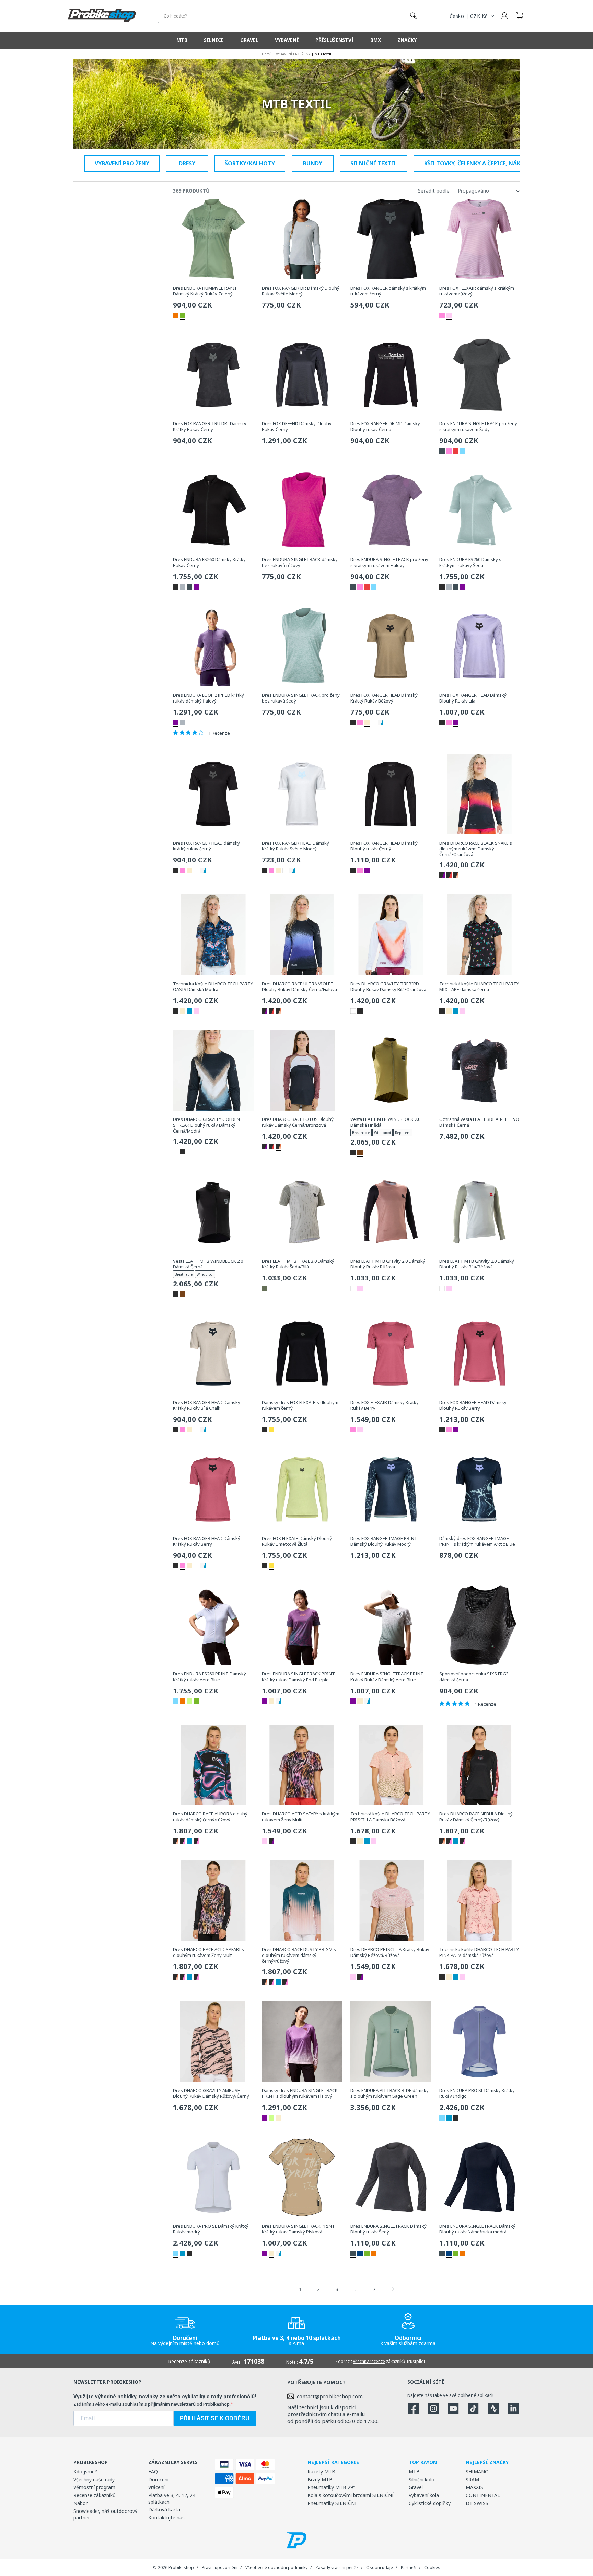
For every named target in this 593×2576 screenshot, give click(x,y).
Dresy (187, 163)
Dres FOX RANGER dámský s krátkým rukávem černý (388, 291)
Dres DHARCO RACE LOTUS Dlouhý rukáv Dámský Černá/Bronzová (298, 1122)
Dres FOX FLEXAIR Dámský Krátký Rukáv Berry (385, 1405)
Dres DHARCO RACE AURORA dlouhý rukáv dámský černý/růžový (210, 1817)
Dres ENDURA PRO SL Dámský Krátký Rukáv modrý (211, 2229)
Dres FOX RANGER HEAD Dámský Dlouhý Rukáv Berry (473, 1405)
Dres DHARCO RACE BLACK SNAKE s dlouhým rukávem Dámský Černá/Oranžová (476, 849)
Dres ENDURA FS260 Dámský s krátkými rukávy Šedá (470, 562)
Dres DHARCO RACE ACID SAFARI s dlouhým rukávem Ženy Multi (208, 1952)
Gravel (416, 2487)
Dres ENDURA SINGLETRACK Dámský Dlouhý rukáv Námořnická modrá (477, 2229)
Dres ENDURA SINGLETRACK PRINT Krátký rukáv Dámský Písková (298, 2229)
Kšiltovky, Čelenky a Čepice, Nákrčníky (482, 163)
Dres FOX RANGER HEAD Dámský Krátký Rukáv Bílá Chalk (207, 1405)
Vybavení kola (424, 2495)
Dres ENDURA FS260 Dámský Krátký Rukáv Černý (209, 562)
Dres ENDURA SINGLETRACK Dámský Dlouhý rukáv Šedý (388, 2229)
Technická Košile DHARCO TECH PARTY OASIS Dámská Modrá (213, 987)
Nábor (80, 2503)
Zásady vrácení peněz (337, 2568)
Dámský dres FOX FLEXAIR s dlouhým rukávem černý (300, 1405)
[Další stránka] (393, 2289)
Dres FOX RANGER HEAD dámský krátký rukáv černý (206, 846)
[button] (520, 16)
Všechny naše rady (94, 2479)
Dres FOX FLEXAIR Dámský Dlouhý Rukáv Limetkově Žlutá (297, 1541)
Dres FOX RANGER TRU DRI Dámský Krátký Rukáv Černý (210, 427)
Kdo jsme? (85, 2471)
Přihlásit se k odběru (215, 2418)
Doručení (158, 2479)
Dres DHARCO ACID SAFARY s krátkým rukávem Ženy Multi (301, 1817)
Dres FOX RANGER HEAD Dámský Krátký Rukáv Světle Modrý (295, 846)
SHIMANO (477, 2471)
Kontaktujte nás (166, 2517)
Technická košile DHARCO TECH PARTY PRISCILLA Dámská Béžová (390, 1817)
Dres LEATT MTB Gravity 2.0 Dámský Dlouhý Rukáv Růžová (388, 1264)
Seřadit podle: (434, 191)
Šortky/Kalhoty (250, 163)
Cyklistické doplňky (430, 2503)
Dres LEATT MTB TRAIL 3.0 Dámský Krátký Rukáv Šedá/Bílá (298, 1264)
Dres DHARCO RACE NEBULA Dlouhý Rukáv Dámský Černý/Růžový (476, 1817)
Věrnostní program (94, 2487)
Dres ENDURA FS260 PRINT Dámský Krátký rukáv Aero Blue (210, 1677)
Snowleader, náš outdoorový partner (105, 2514)
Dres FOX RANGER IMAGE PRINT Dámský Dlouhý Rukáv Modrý (384, 1541)
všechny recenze (369, 2361)
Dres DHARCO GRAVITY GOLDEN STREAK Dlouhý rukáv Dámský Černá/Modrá (206, 1125)
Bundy (313, 163)
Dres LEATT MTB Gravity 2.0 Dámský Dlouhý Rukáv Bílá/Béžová (477, 1264)
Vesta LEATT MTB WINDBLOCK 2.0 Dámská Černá (208, 1264)
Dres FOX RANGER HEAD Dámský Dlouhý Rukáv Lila (473, 698)
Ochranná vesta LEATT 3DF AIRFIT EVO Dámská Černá (479, 1122)
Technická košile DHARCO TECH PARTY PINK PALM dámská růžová (479, 1952)
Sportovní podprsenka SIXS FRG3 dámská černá (474, 1677)
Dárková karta (164, 2510)
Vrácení (156, 2487)
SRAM (472, 2479)
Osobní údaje (380, 2568)
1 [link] (300, 2289)
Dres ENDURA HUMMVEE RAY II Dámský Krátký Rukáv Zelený (205, 291)
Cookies (432, 2568)
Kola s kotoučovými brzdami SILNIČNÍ (351, 2495)
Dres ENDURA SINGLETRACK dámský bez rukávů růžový (300, 562)
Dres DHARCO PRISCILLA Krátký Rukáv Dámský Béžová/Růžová (390, 1952)
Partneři (409, 2568)
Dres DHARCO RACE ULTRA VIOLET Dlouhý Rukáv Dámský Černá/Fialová (299, 987)
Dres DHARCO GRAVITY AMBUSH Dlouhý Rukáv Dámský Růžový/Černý (211, 2093)
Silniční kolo (422, 2479)
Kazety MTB (321, 2471)
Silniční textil (374, 163)
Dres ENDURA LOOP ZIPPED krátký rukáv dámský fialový (208, 698)
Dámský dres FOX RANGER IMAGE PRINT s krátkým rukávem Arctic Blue (477, 1541)
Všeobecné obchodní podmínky (276, 2568)
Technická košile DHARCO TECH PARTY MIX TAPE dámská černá (479, 987)
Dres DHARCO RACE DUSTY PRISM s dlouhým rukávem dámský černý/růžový (299, 1955)
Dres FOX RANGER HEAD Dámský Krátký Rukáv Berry (207, 1541)
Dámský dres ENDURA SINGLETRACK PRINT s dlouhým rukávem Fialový (300, 2093)
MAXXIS (474, 2487)
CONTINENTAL (483, 2495)
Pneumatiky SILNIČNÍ (332, 2503)
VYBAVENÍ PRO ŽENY (122, 163)
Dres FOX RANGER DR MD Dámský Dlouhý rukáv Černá (385, 427)
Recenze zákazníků (95, 2495)
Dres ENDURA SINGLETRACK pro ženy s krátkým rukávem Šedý (478, 427)
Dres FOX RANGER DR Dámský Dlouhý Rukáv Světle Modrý (301, 291)
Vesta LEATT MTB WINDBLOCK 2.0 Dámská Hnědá (385, 1122)
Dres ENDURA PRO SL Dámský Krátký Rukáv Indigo (477, 2093)
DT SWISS (477, 2503)
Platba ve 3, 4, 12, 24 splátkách (172, 2498)
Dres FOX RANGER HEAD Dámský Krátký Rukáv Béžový (384, 698)
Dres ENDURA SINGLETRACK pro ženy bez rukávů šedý (301, 698)
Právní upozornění (220, 2568)
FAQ (153, 2471)
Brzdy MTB (320, 2479)
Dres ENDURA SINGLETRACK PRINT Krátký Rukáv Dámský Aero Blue (387, 1677)
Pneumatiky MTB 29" (331, 2487)
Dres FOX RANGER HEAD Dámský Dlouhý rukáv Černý (384, 846)
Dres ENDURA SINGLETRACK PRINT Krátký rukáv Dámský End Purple (298, 1677)
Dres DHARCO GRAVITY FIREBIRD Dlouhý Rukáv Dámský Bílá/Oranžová (388, 987)
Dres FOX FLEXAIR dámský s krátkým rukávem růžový (477, 291)
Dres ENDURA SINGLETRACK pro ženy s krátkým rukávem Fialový (389, 562)
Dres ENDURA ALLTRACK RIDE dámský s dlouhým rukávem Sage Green (389, 2093)
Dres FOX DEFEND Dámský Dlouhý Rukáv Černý (297, 427)
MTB (414, 2471)
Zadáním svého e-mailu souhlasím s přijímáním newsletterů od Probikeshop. (152, 2404)
